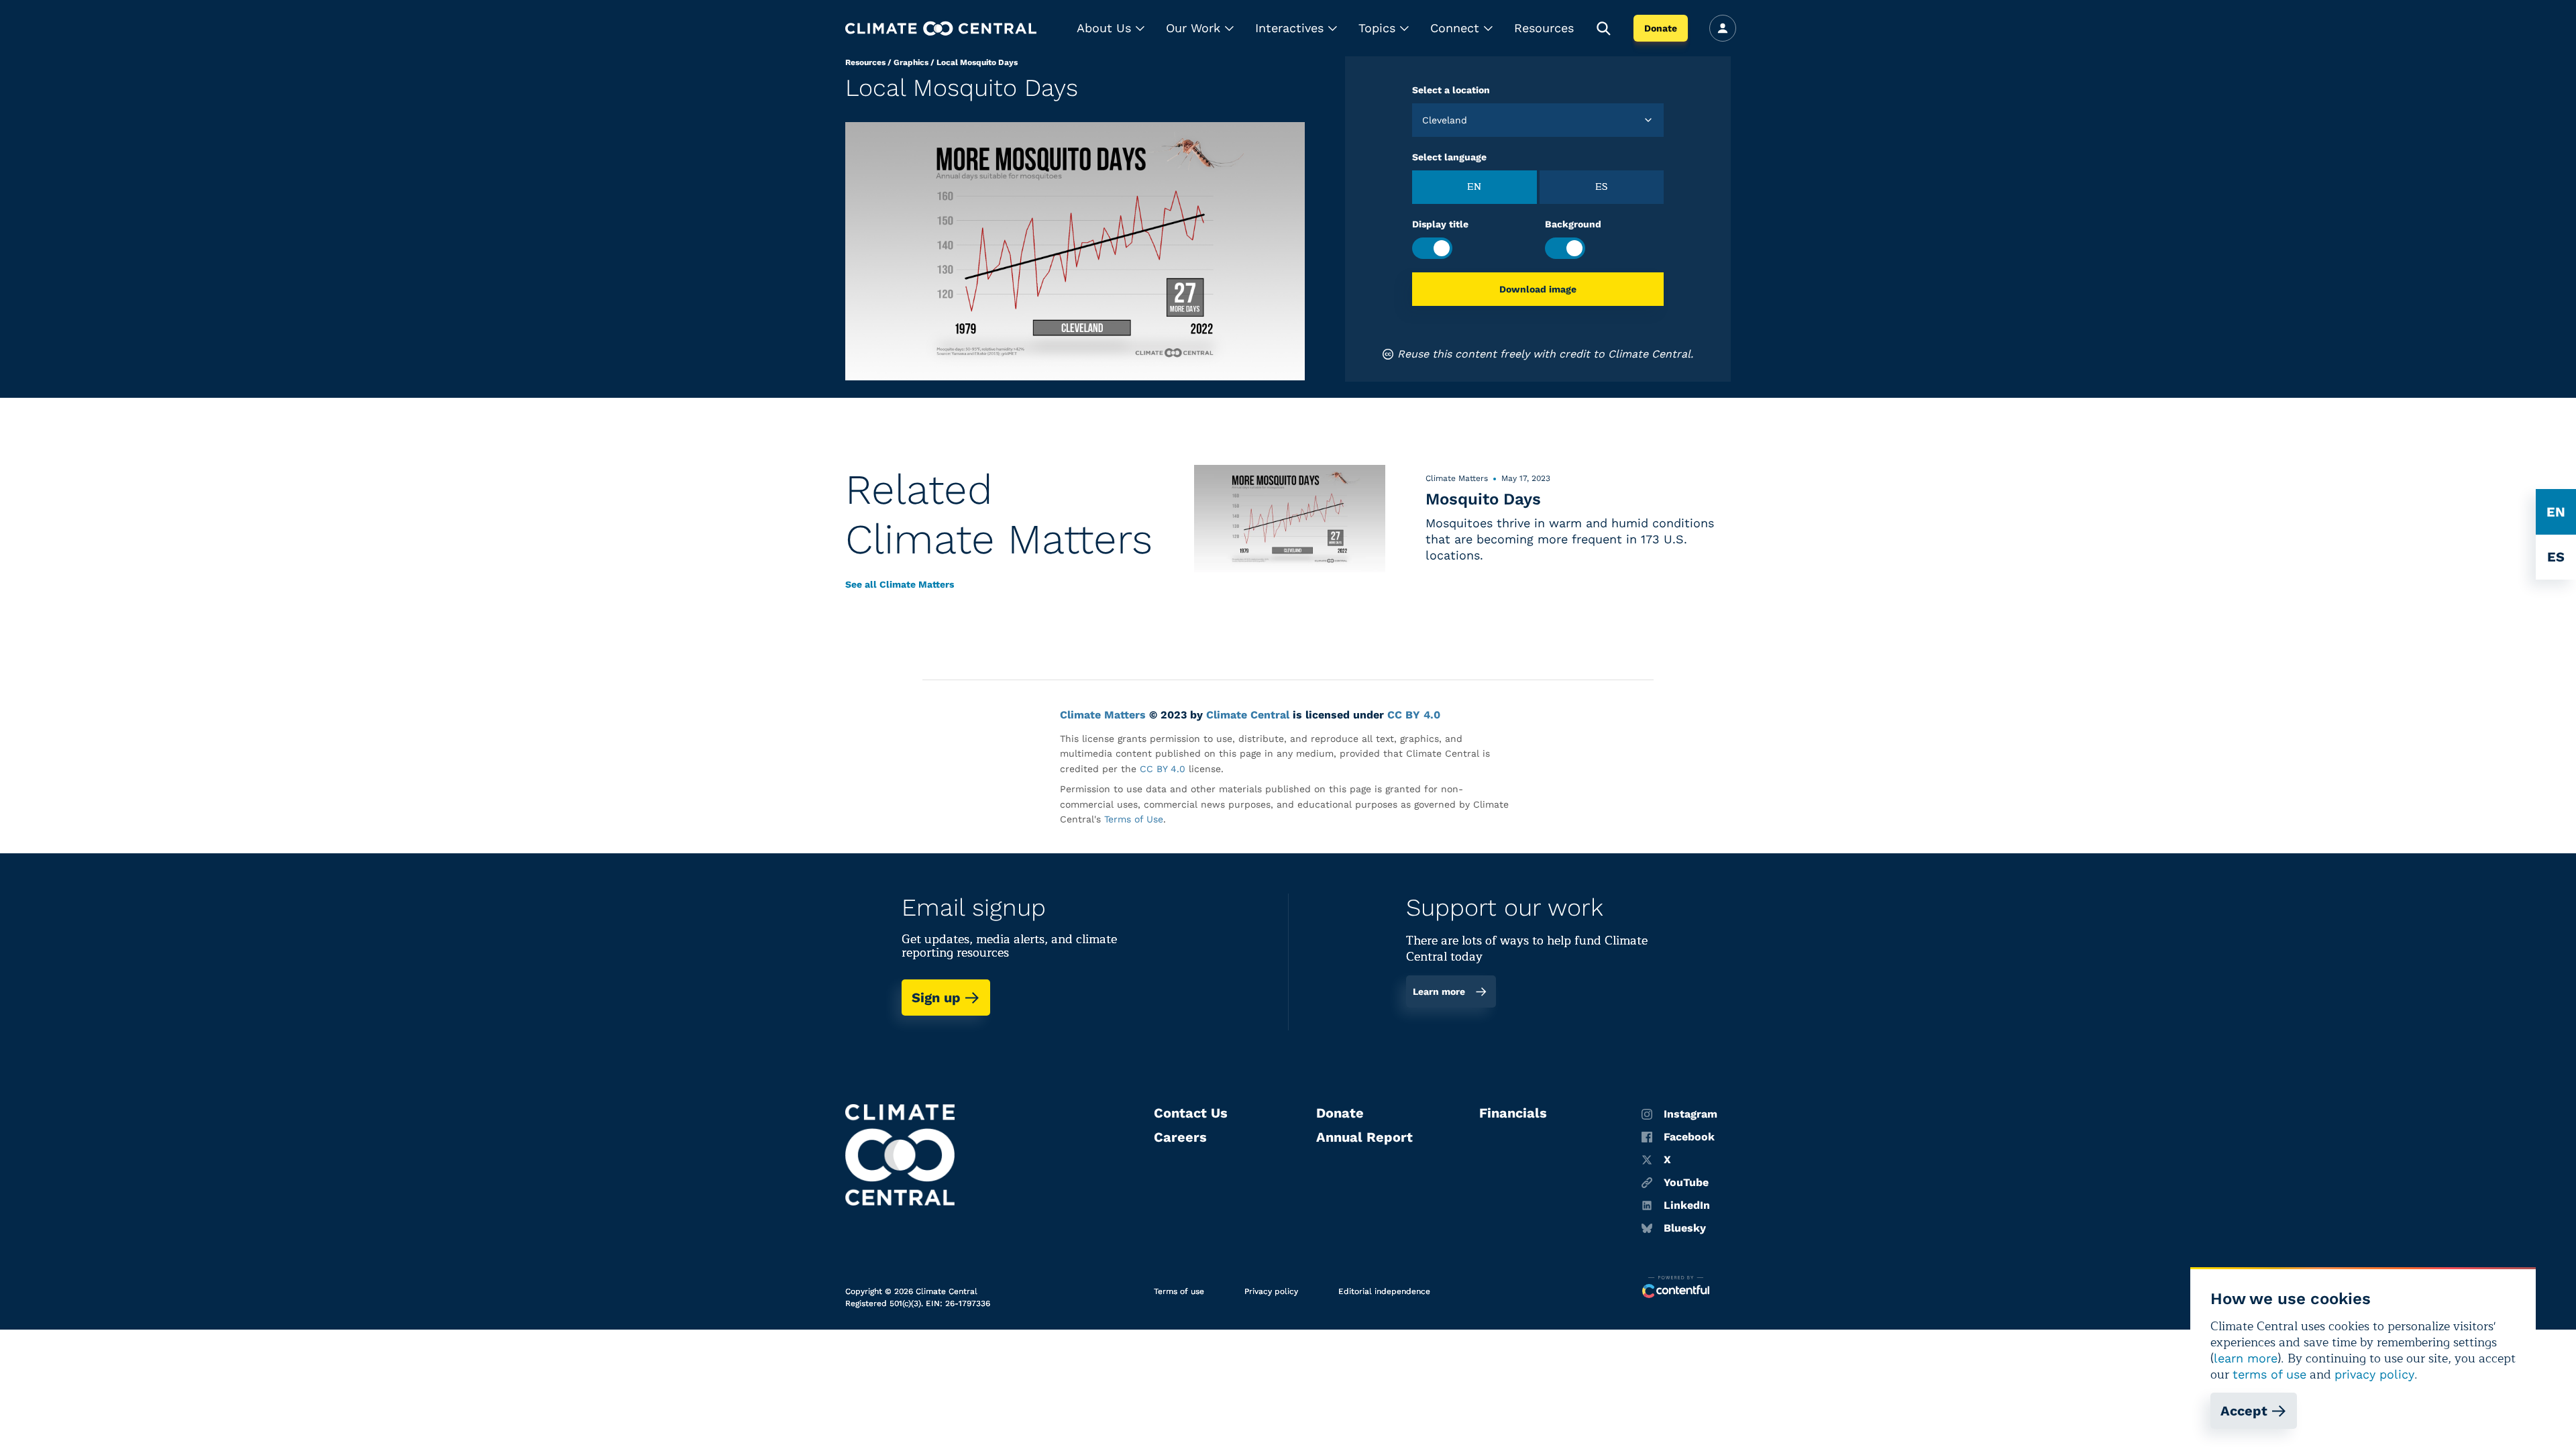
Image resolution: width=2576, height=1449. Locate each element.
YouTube (1686, 1183)
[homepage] (941, 29)
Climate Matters (1103, 715)
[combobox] (1424, 120)
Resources (1544, 28)
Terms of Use (1134, 819)
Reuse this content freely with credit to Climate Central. (1545, 354)
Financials (1513, 1113)
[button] (1111, 28)
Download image (1538, 289)
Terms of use (1179, 1291)
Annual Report (1364, 1137)
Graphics (911, 62)
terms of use (2269, 1374)
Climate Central (1248, 715)
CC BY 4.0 (1414, 715)
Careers (1180, 1137)
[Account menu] (1723, 28)
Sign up (936, 998)
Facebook (1689, 1137)
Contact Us (1191, 1113)
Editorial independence (1384, 1291)
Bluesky (1685, 1228)
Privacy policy (1271, 1291)
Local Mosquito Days (977, 62)
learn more (2246, 1358)
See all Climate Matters (900, 584)
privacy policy (2374, 1374)
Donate (1661, 28)
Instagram (1690, 1114)
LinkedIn (1687, 1205)
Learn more (1439, 991)
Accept (2244, 1411)
